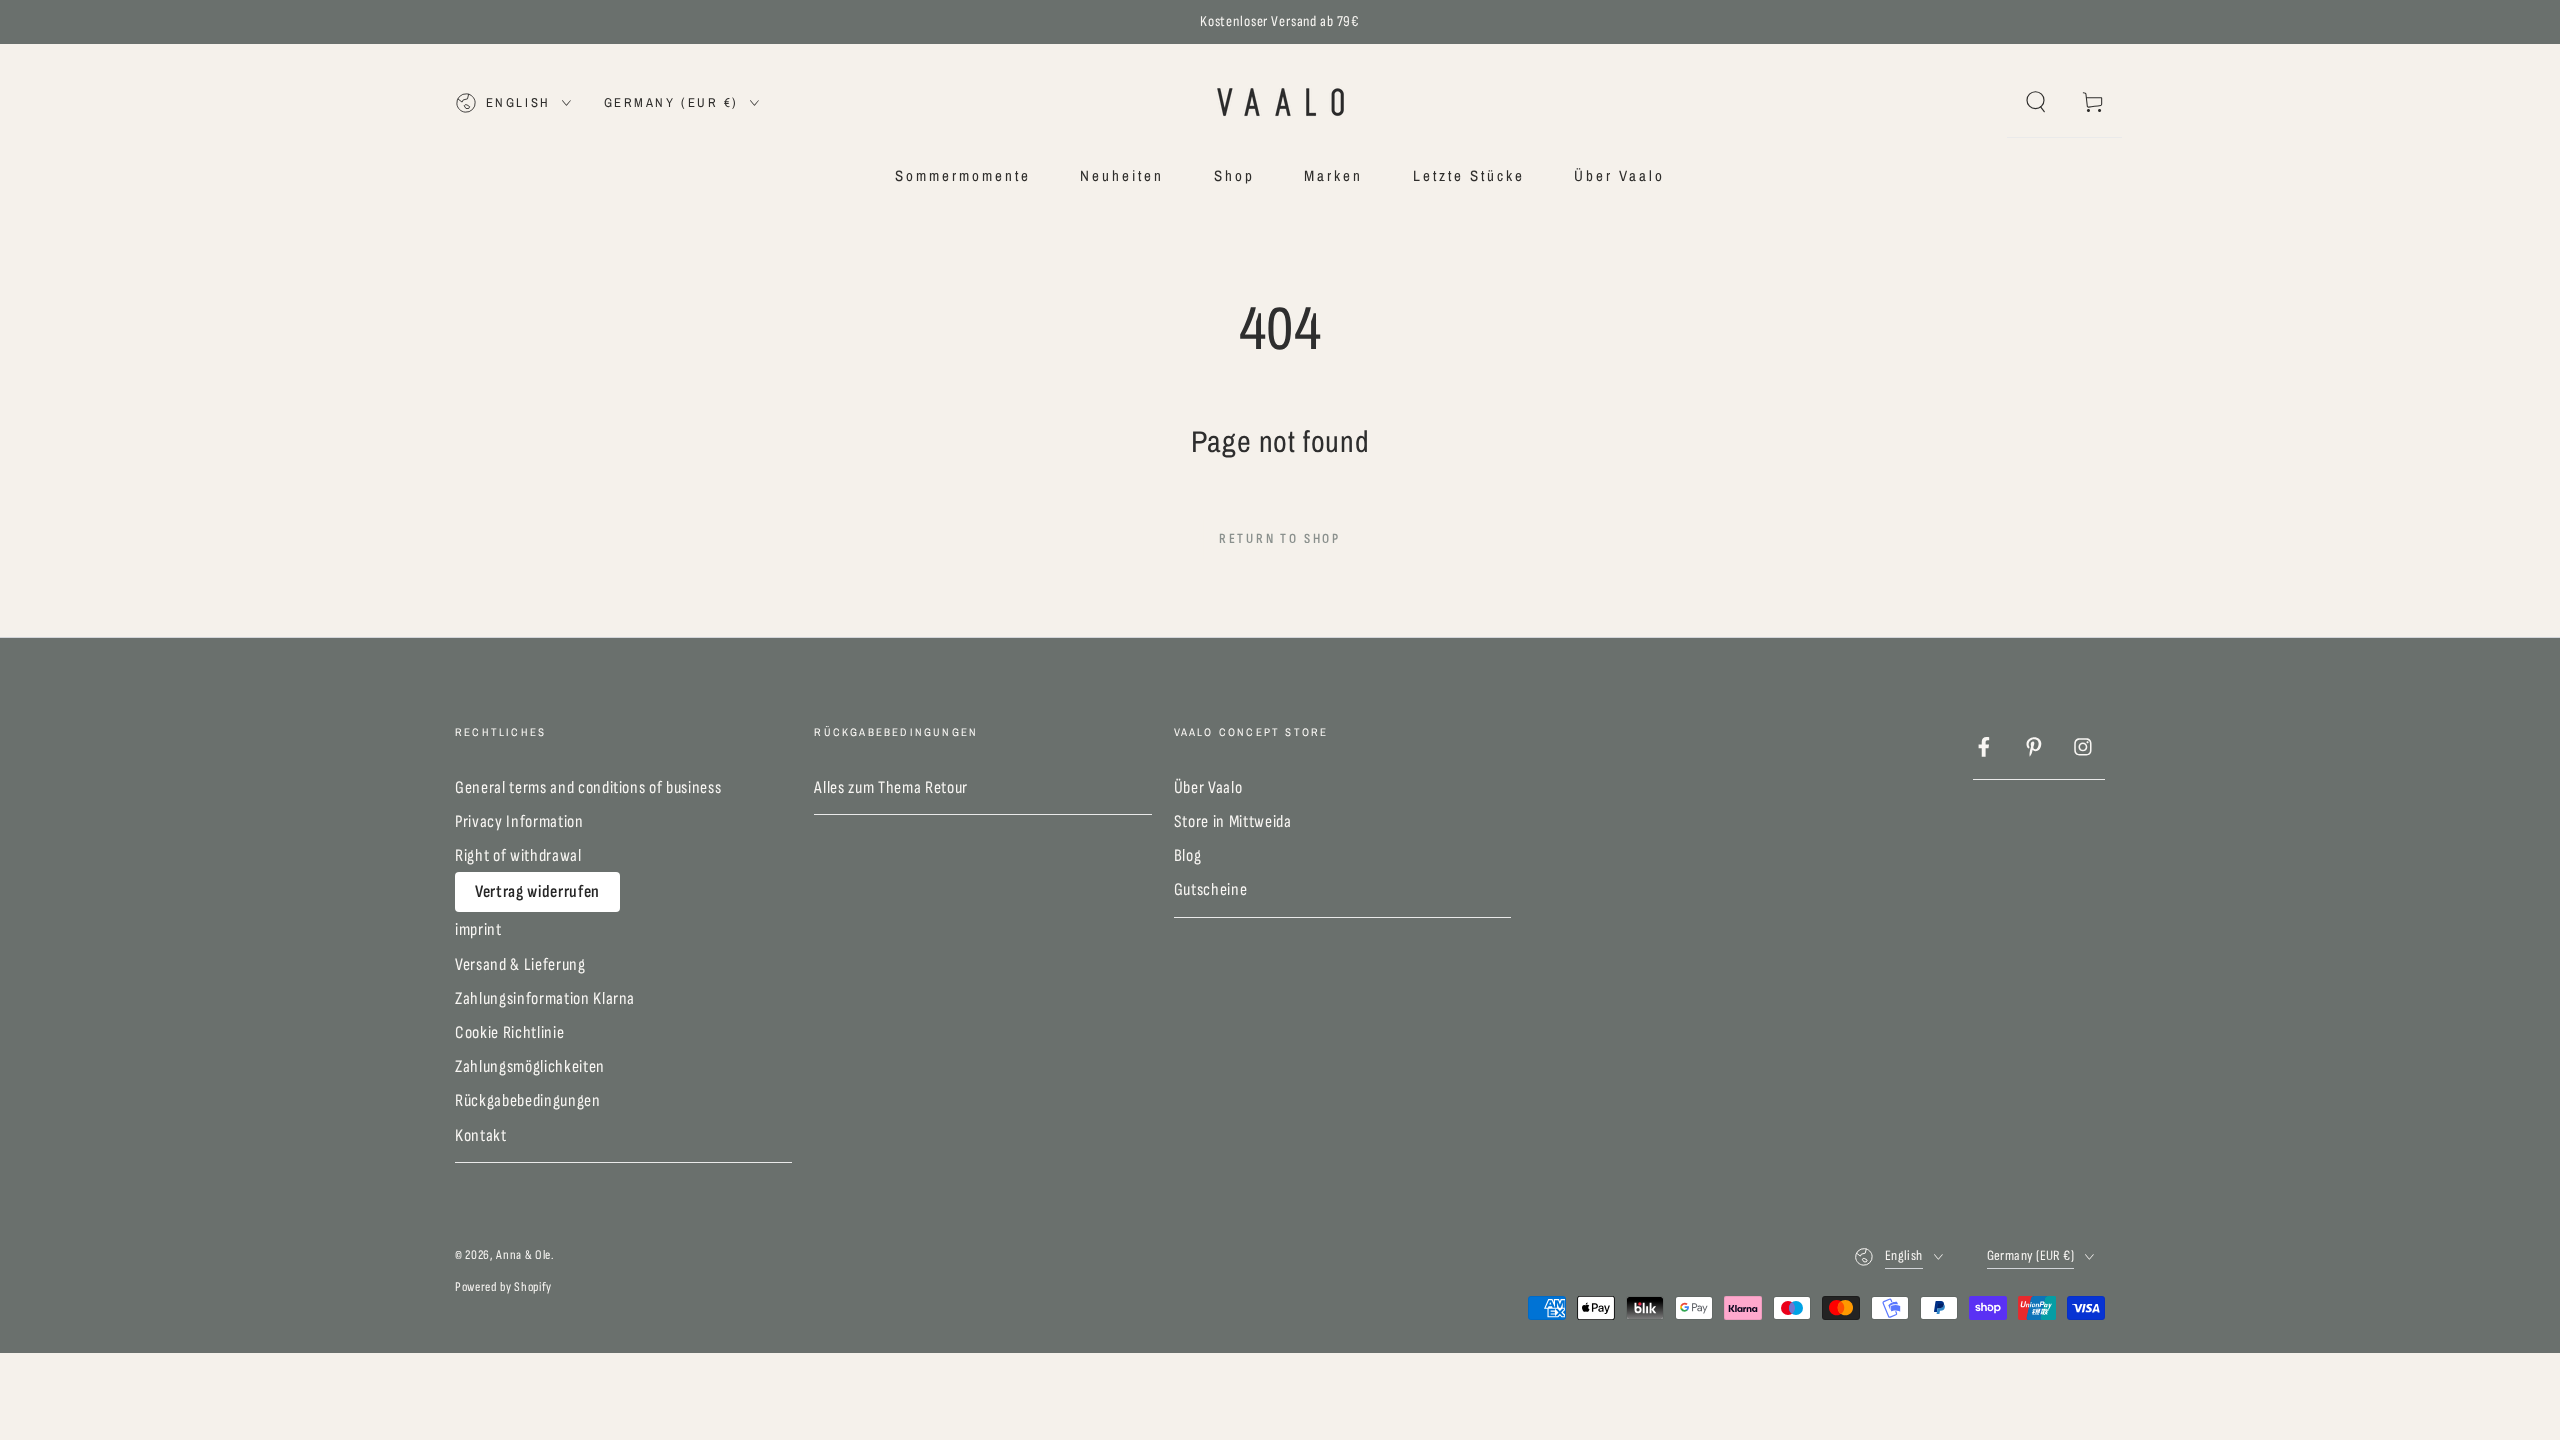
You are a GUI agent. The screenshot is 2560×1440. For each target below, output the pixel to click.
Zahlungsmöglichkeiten (530, 1066)
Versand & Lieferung (520, 964)
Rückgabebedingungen (528, 1100)
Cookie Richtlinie (509, 1032)
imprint (478, 929)
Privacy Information (519, 821)
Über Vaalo (1208, 787)
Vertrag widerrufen (537, 891)
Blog (1188, 855)
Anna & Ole (523, 1255)
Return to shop (1280, 538)
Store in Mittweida (1233, 821)
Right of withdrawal (518, 855)
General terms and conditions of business (588, 787)
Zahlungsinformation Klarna (545, 998)
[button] (2035, 102)
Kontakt (481, 1135)
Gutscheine (1211, 889)
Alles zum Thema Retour (891, 787)
